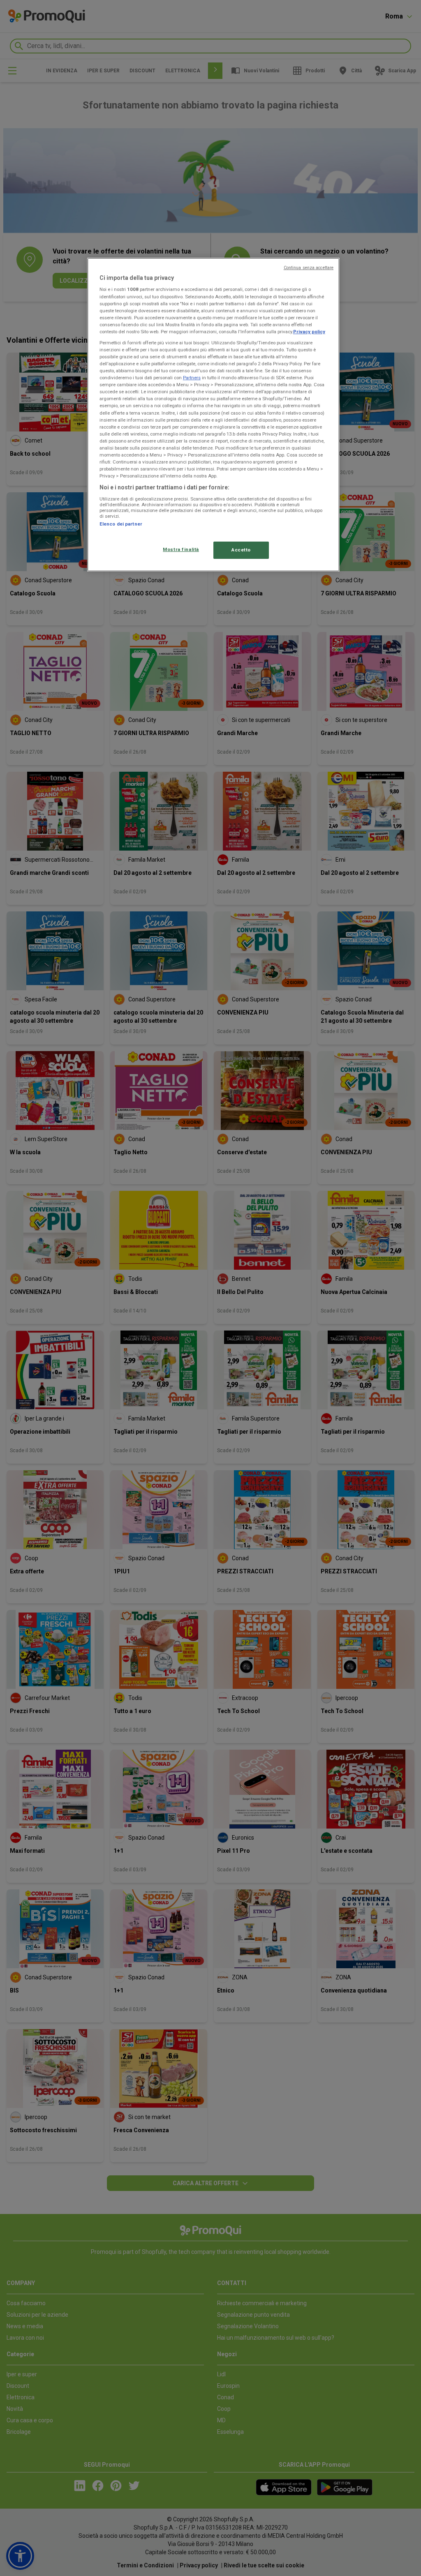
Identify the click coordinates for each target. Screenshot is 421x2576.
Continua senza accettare (309, 268)
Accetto (241, 550)
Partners (192, 378)
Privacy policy (309, 332)
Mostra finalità (181, 549)
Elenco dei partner (121, 524)
